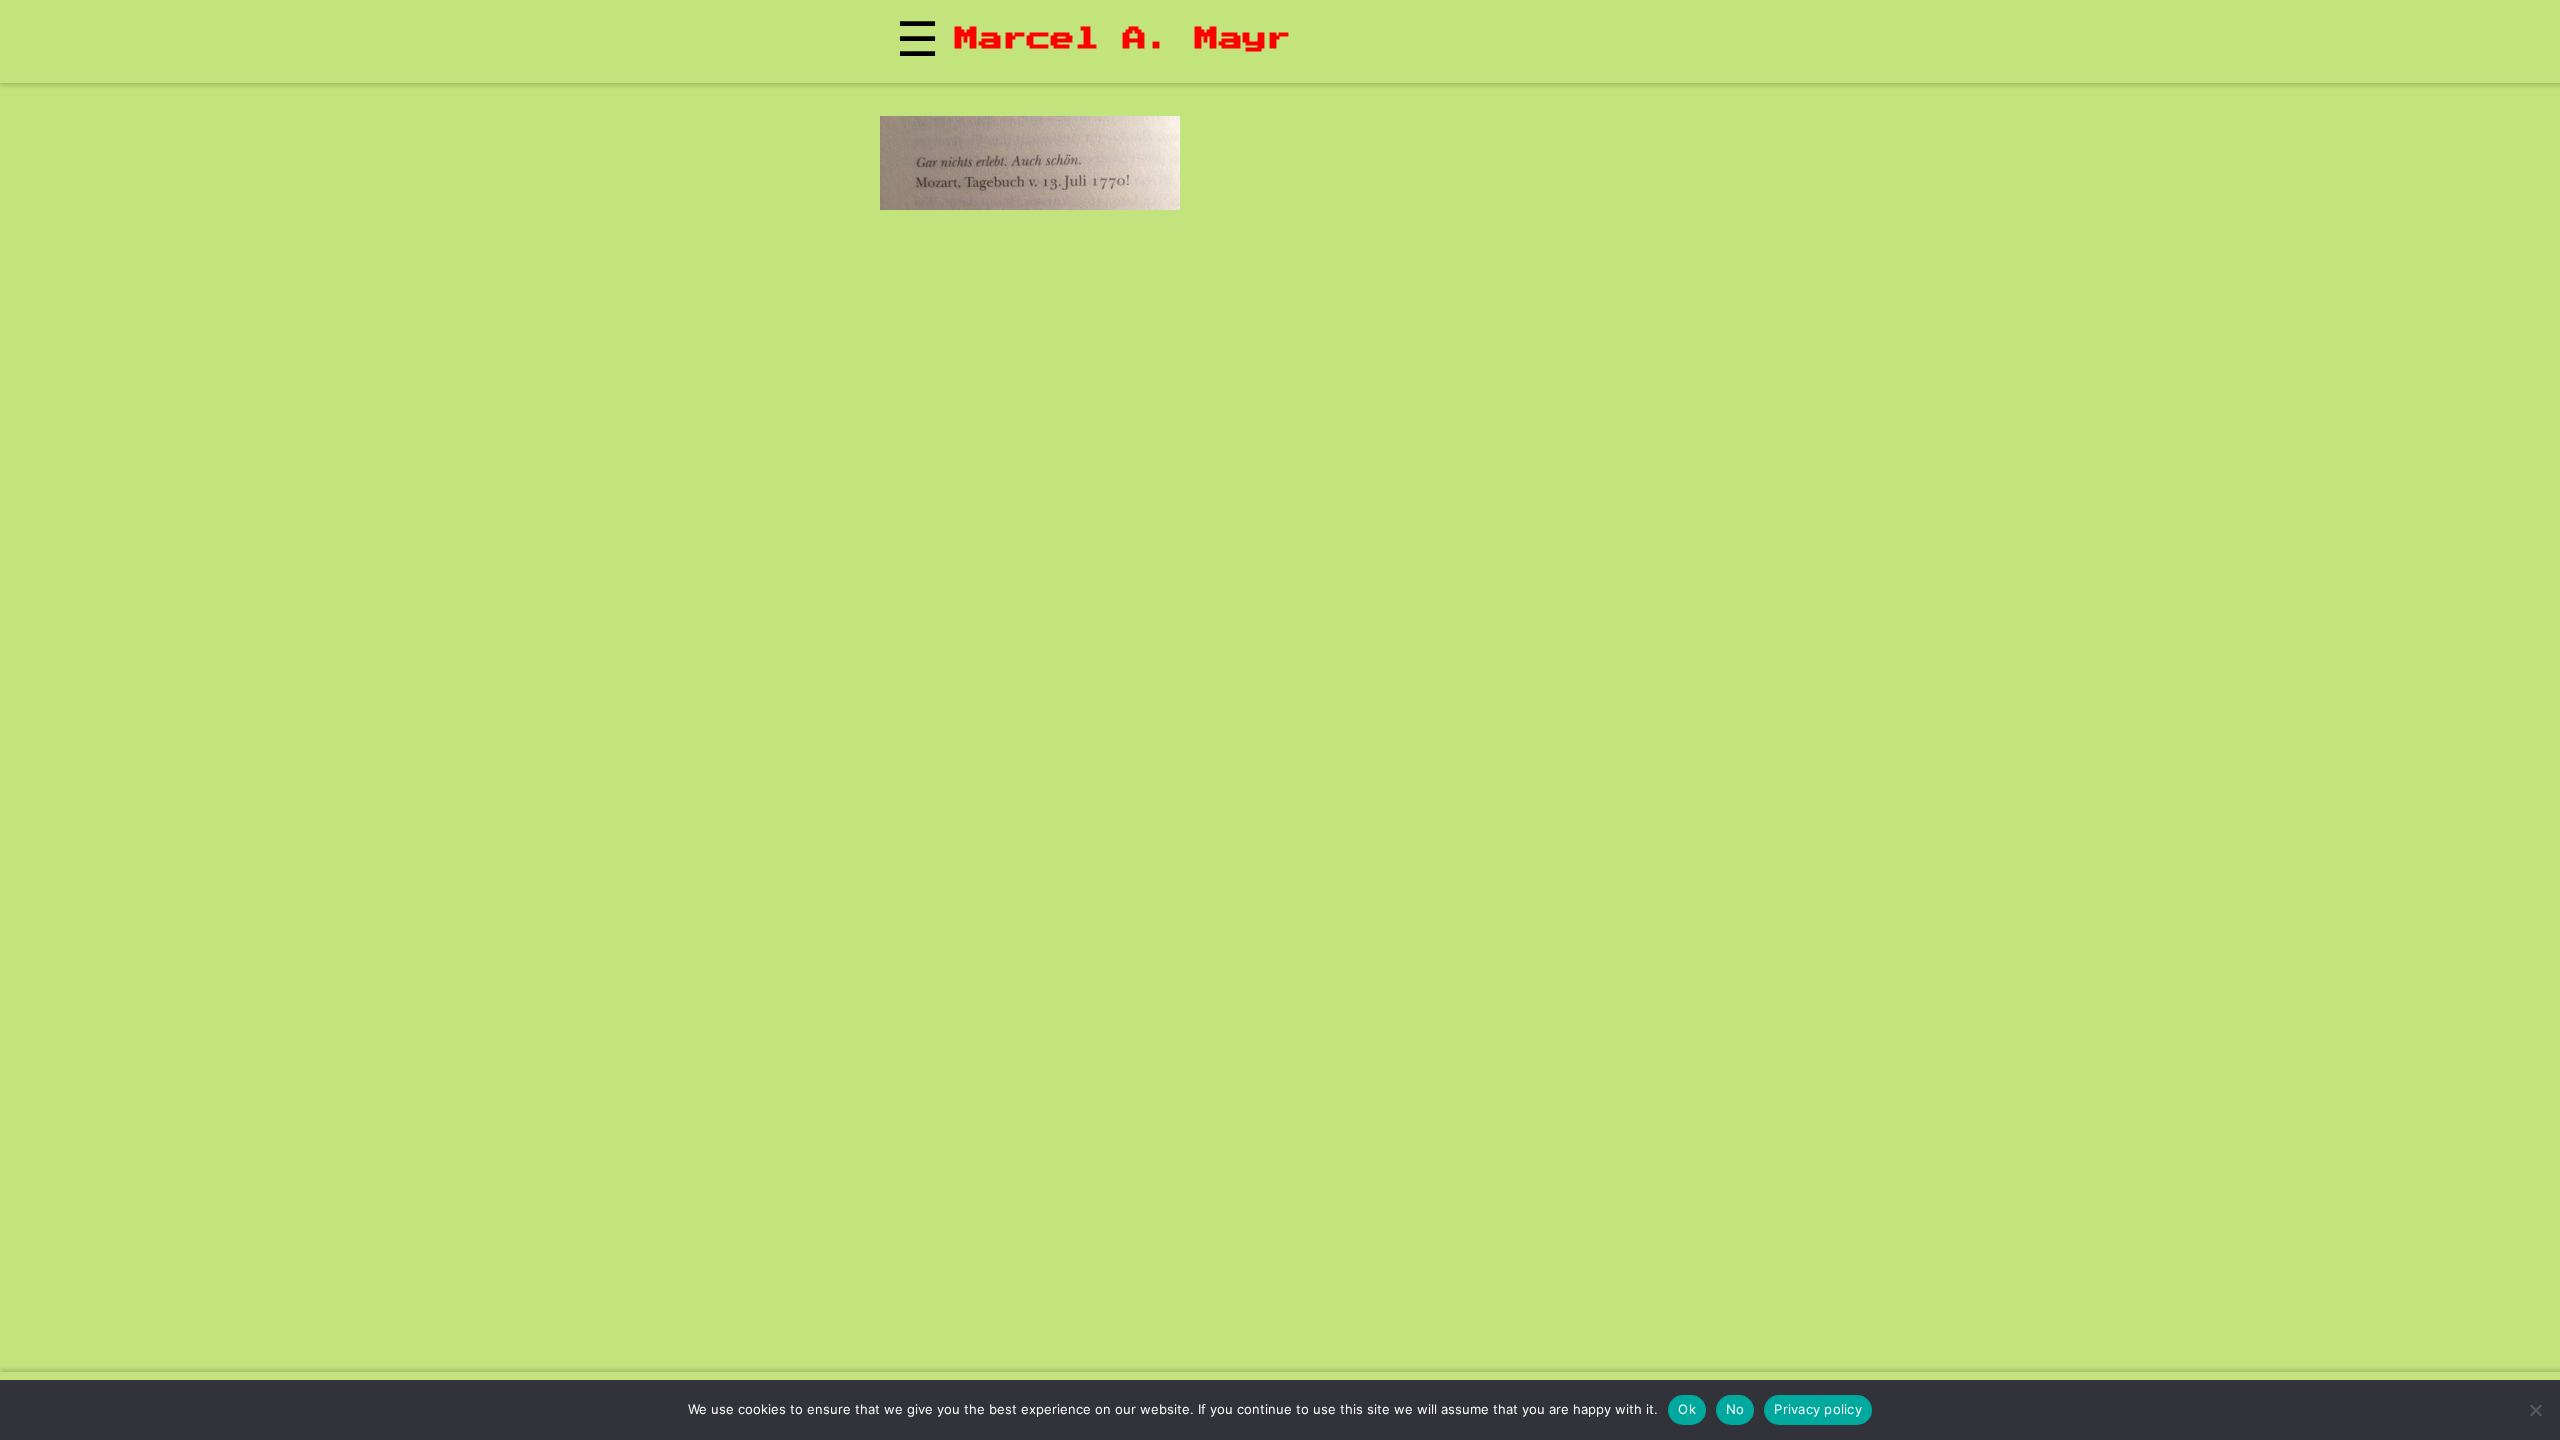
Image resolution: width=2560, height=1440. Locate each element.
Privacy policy (1818, 1409)
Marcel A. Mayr (1123, 39)
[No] (2535, 1410)
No (1735, 1409)
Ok (1687, 1409)
